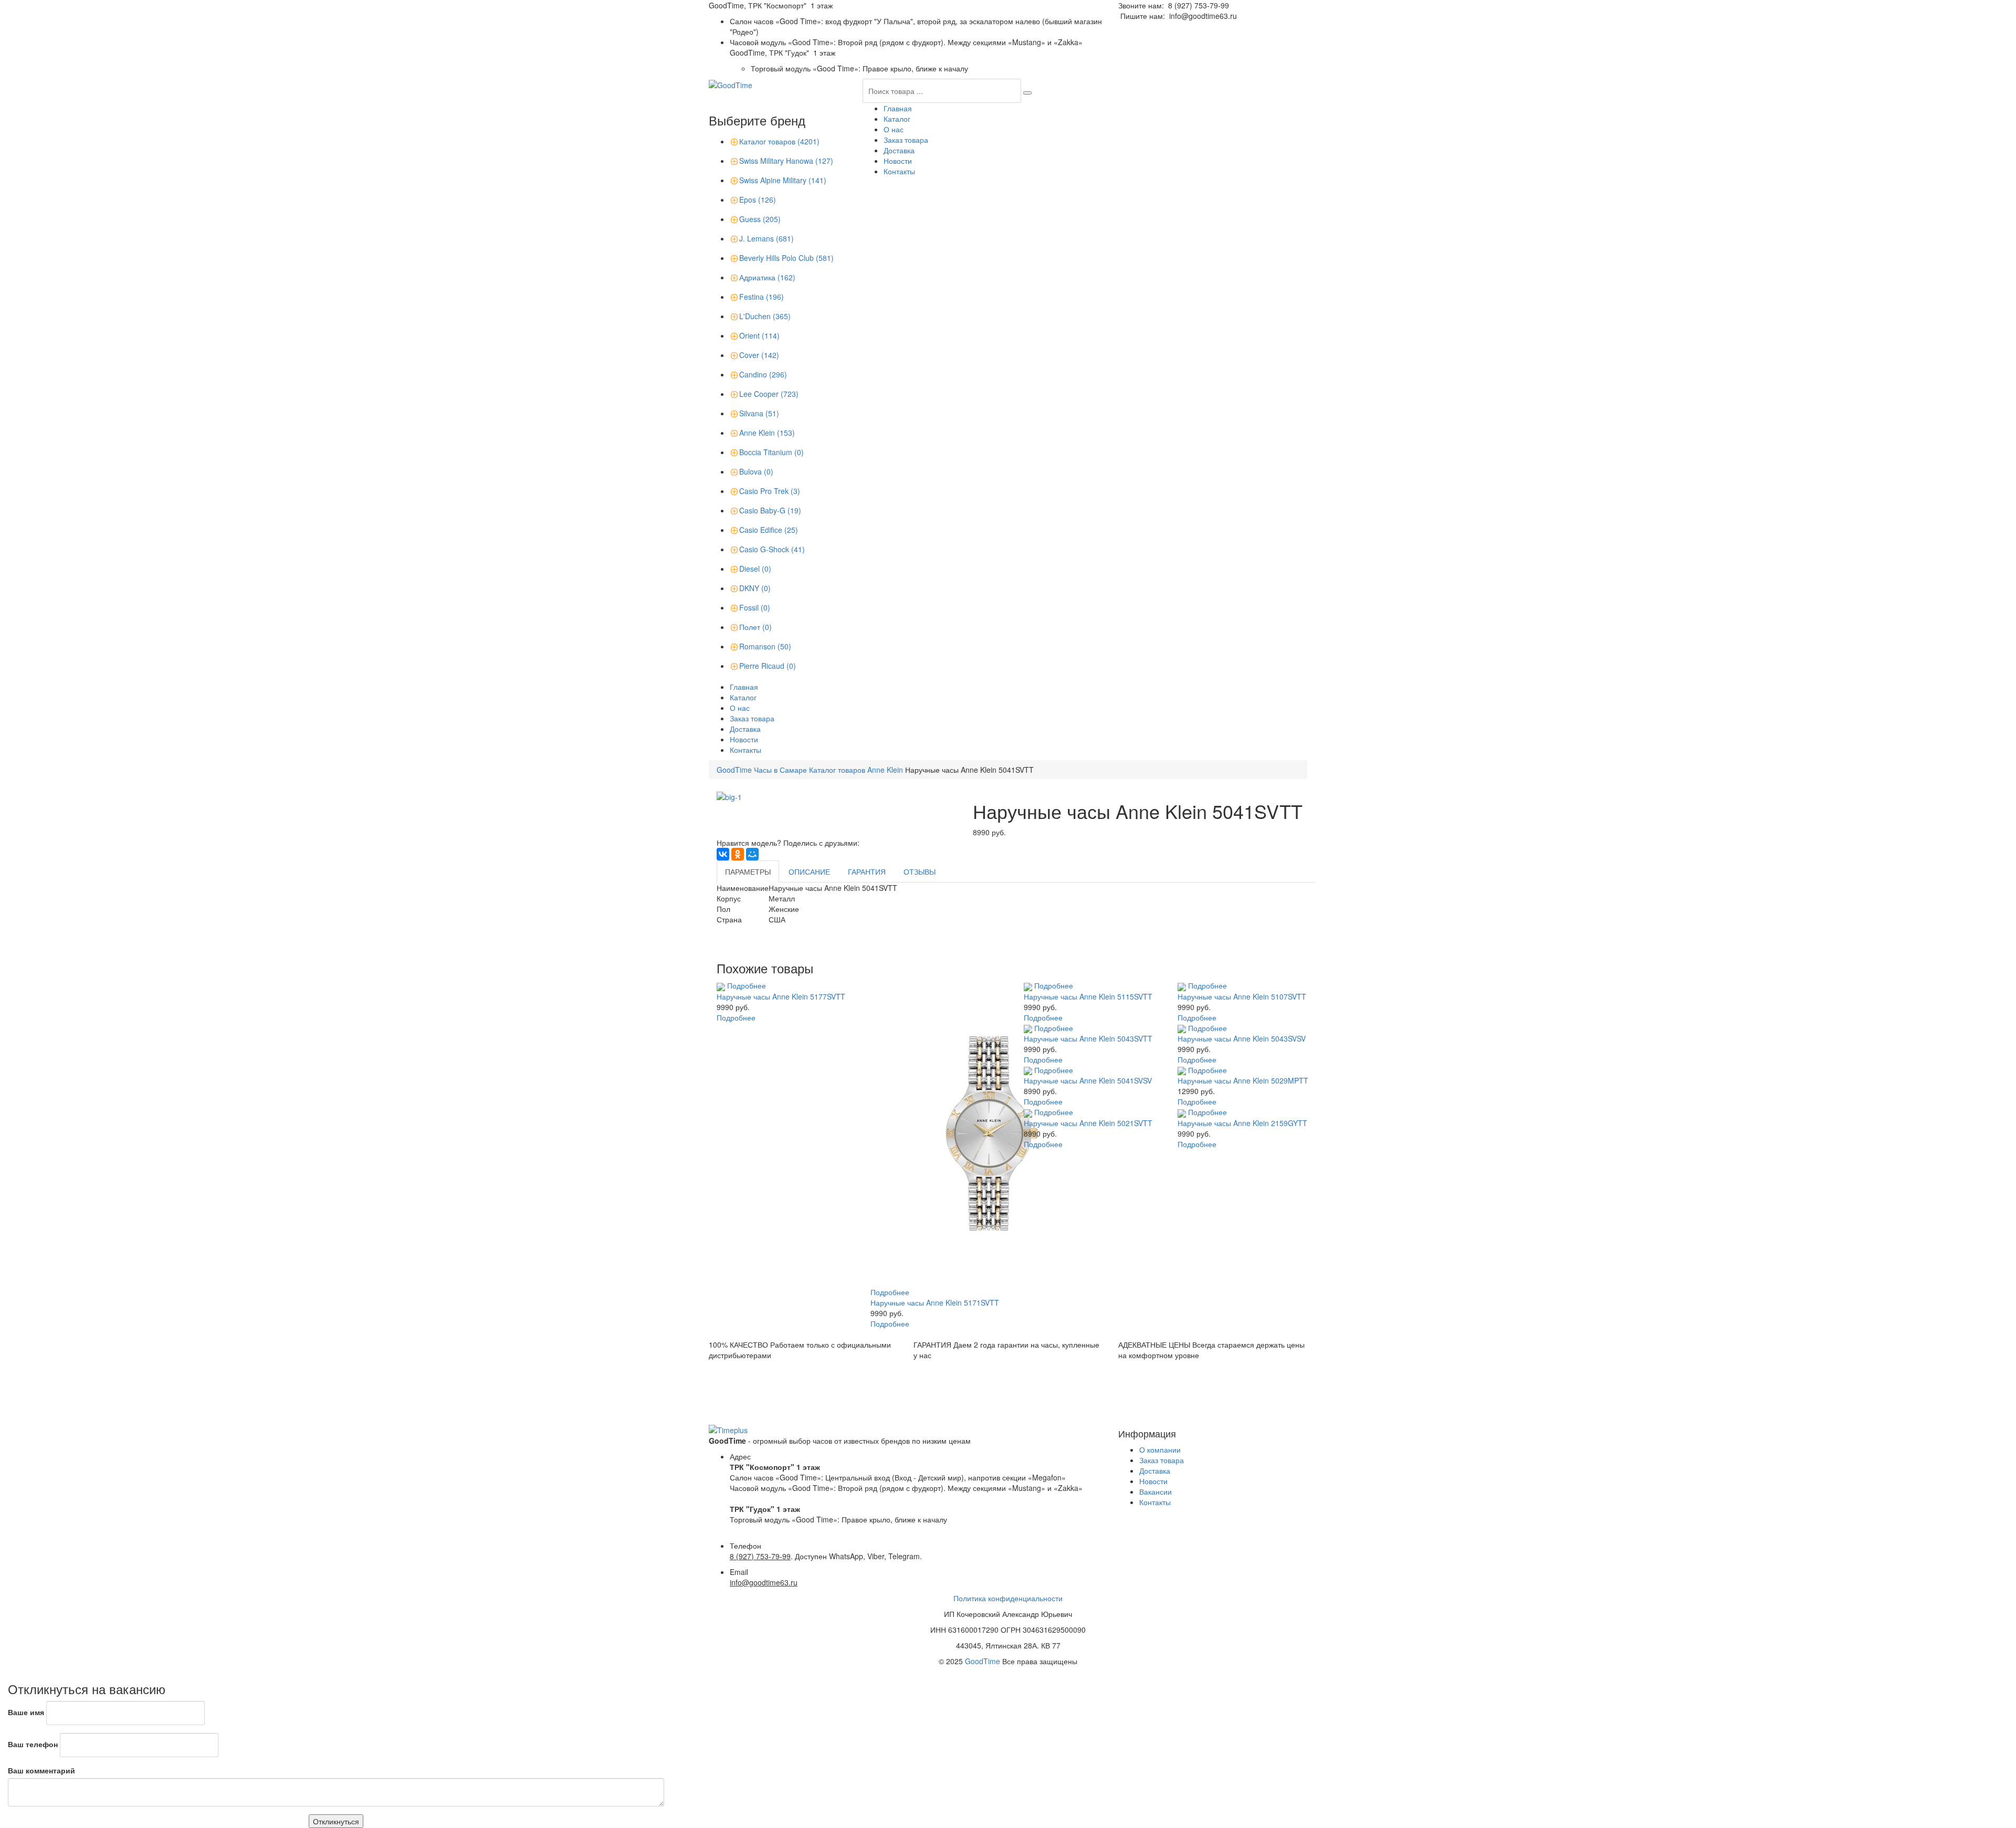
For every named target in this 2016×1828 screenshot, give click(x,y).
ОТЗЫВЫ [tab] (920, 871)
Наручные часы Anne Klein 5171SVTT (935, 1302)
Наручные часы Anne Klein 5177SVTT (781, 996)
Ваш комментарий (41, 1770)
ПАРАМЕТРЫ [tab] (748, 871)
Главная (898, 108)
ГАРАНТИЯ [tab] (867, 871)
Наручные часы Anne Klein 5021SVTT (1088, 1123)
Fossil (755, 607)
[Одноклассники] (738, 854)
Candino (763, 374)
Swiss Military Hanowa (786, 161)
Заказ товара (906, 140)
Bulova (756, 471)
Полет (755, 627)
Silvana (759, 413)
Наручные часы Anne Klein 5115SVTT (1088, 996)
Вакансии (1156, 1491)
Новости (898, 161)
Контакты (899, 171)
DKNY (755, 588)
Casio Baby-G (770, 510)
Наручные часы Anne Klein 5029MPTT (1243, 1080)
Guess (760, 219)
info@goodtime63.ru (1203, 16)
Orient (759, 335)
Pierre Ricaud (768, 666)
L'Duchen (765, 316)
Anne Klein (767, 433)
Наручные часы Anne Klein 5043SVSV (1242, 1038)
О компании (1160, 1449)
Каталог (897, 119)
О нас (894, 129)
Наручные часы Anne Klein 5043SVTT (1088, 1038)
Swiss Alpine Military (783, 180)
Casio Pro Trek (770, 491)
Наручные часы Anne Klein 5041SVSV (1088, 1080)
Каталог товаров (779, 141)
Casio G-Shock (772, 549)
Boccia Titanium (771, 452)
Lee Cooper (769, 394)
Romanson (765, 646)
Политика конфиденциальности (1008, 1598)
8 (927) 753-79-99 (1199, 5)
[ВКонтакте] (723, 854)
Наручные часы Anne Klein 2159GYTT (1242, 1123)
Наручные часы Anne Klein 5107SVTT (1242, 996)
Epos (758, 199)
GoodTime (983, 1661)
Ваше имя (26, 1712)
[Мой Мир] (752, 854)
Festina (762, 297)
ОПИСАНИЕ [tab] (809, 871)
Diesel (755, 569)
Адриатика (767, 277)
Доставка (899, 150)
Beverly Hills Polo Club (786, 258)
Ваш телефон (33, 1744)
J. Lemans (766, 238)
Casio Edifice (769, 530)
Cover (759, 355)
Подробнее (747, 985)
